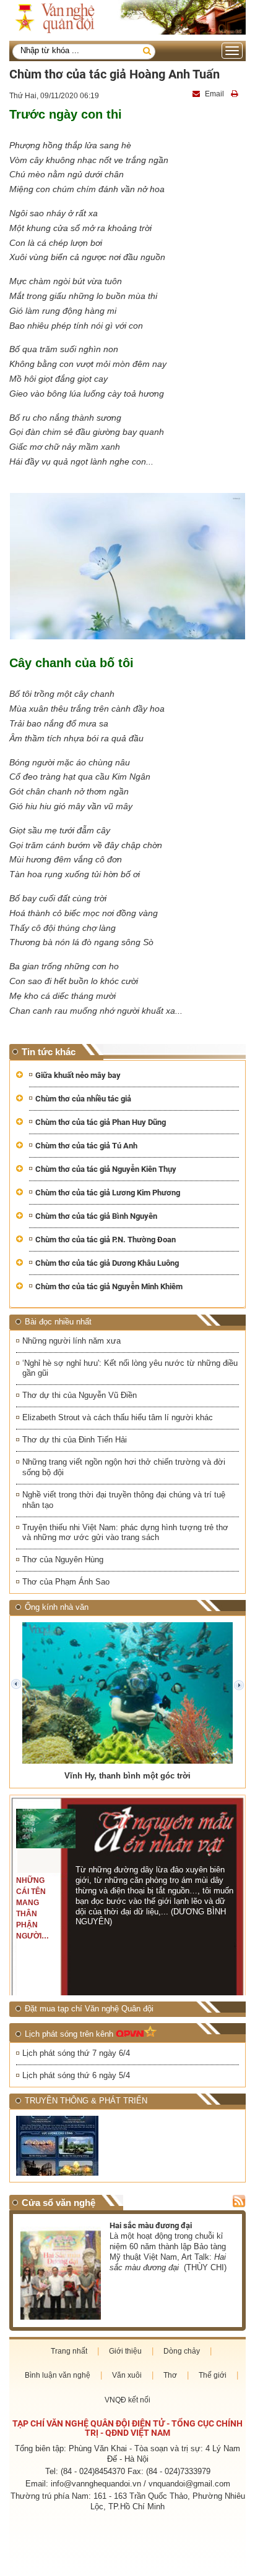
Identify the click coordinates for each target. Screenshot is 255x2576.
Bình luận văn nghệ (58, 2375)
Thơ (170, 2375)
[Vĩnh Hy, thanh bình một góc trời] (127, 1693)
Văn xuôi (127, 2375)
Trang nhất (69, 2351)
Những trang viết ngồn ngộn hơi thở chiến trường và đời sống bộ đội (124, 1467)
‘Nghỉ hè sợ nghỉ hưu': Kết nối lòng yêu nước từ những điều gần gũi (130, 1368)
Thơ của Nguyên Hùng (63, 1559)
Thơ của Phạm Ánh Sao (66, 1582)
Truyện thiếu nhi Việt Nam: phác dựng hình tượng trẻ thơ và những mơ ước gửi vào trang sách (125, 1533)
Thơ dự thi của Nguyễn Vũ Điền (80, 1395)
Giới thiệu (125, 2351)
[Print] (236, 94)
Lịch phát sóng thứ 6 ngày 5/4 (76, 2075)
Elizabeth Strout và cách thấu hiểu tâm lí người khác (118, 1417)
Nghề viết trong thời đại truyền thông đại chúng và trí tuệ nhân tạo (124, 1500)
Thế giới (213, 2375)
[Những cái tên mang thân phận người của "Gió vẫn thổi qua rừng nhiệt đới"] (46, 1829)
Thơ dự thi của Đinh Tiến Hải (75, 1440)
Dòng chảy (182, 2351)
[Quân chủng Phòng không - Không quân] (70, 2146)
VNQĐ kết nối (127, 2400)
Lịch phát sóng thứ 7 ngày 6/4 (76, 2053)
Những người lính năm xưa (71, 1341)
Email (214, 94)
